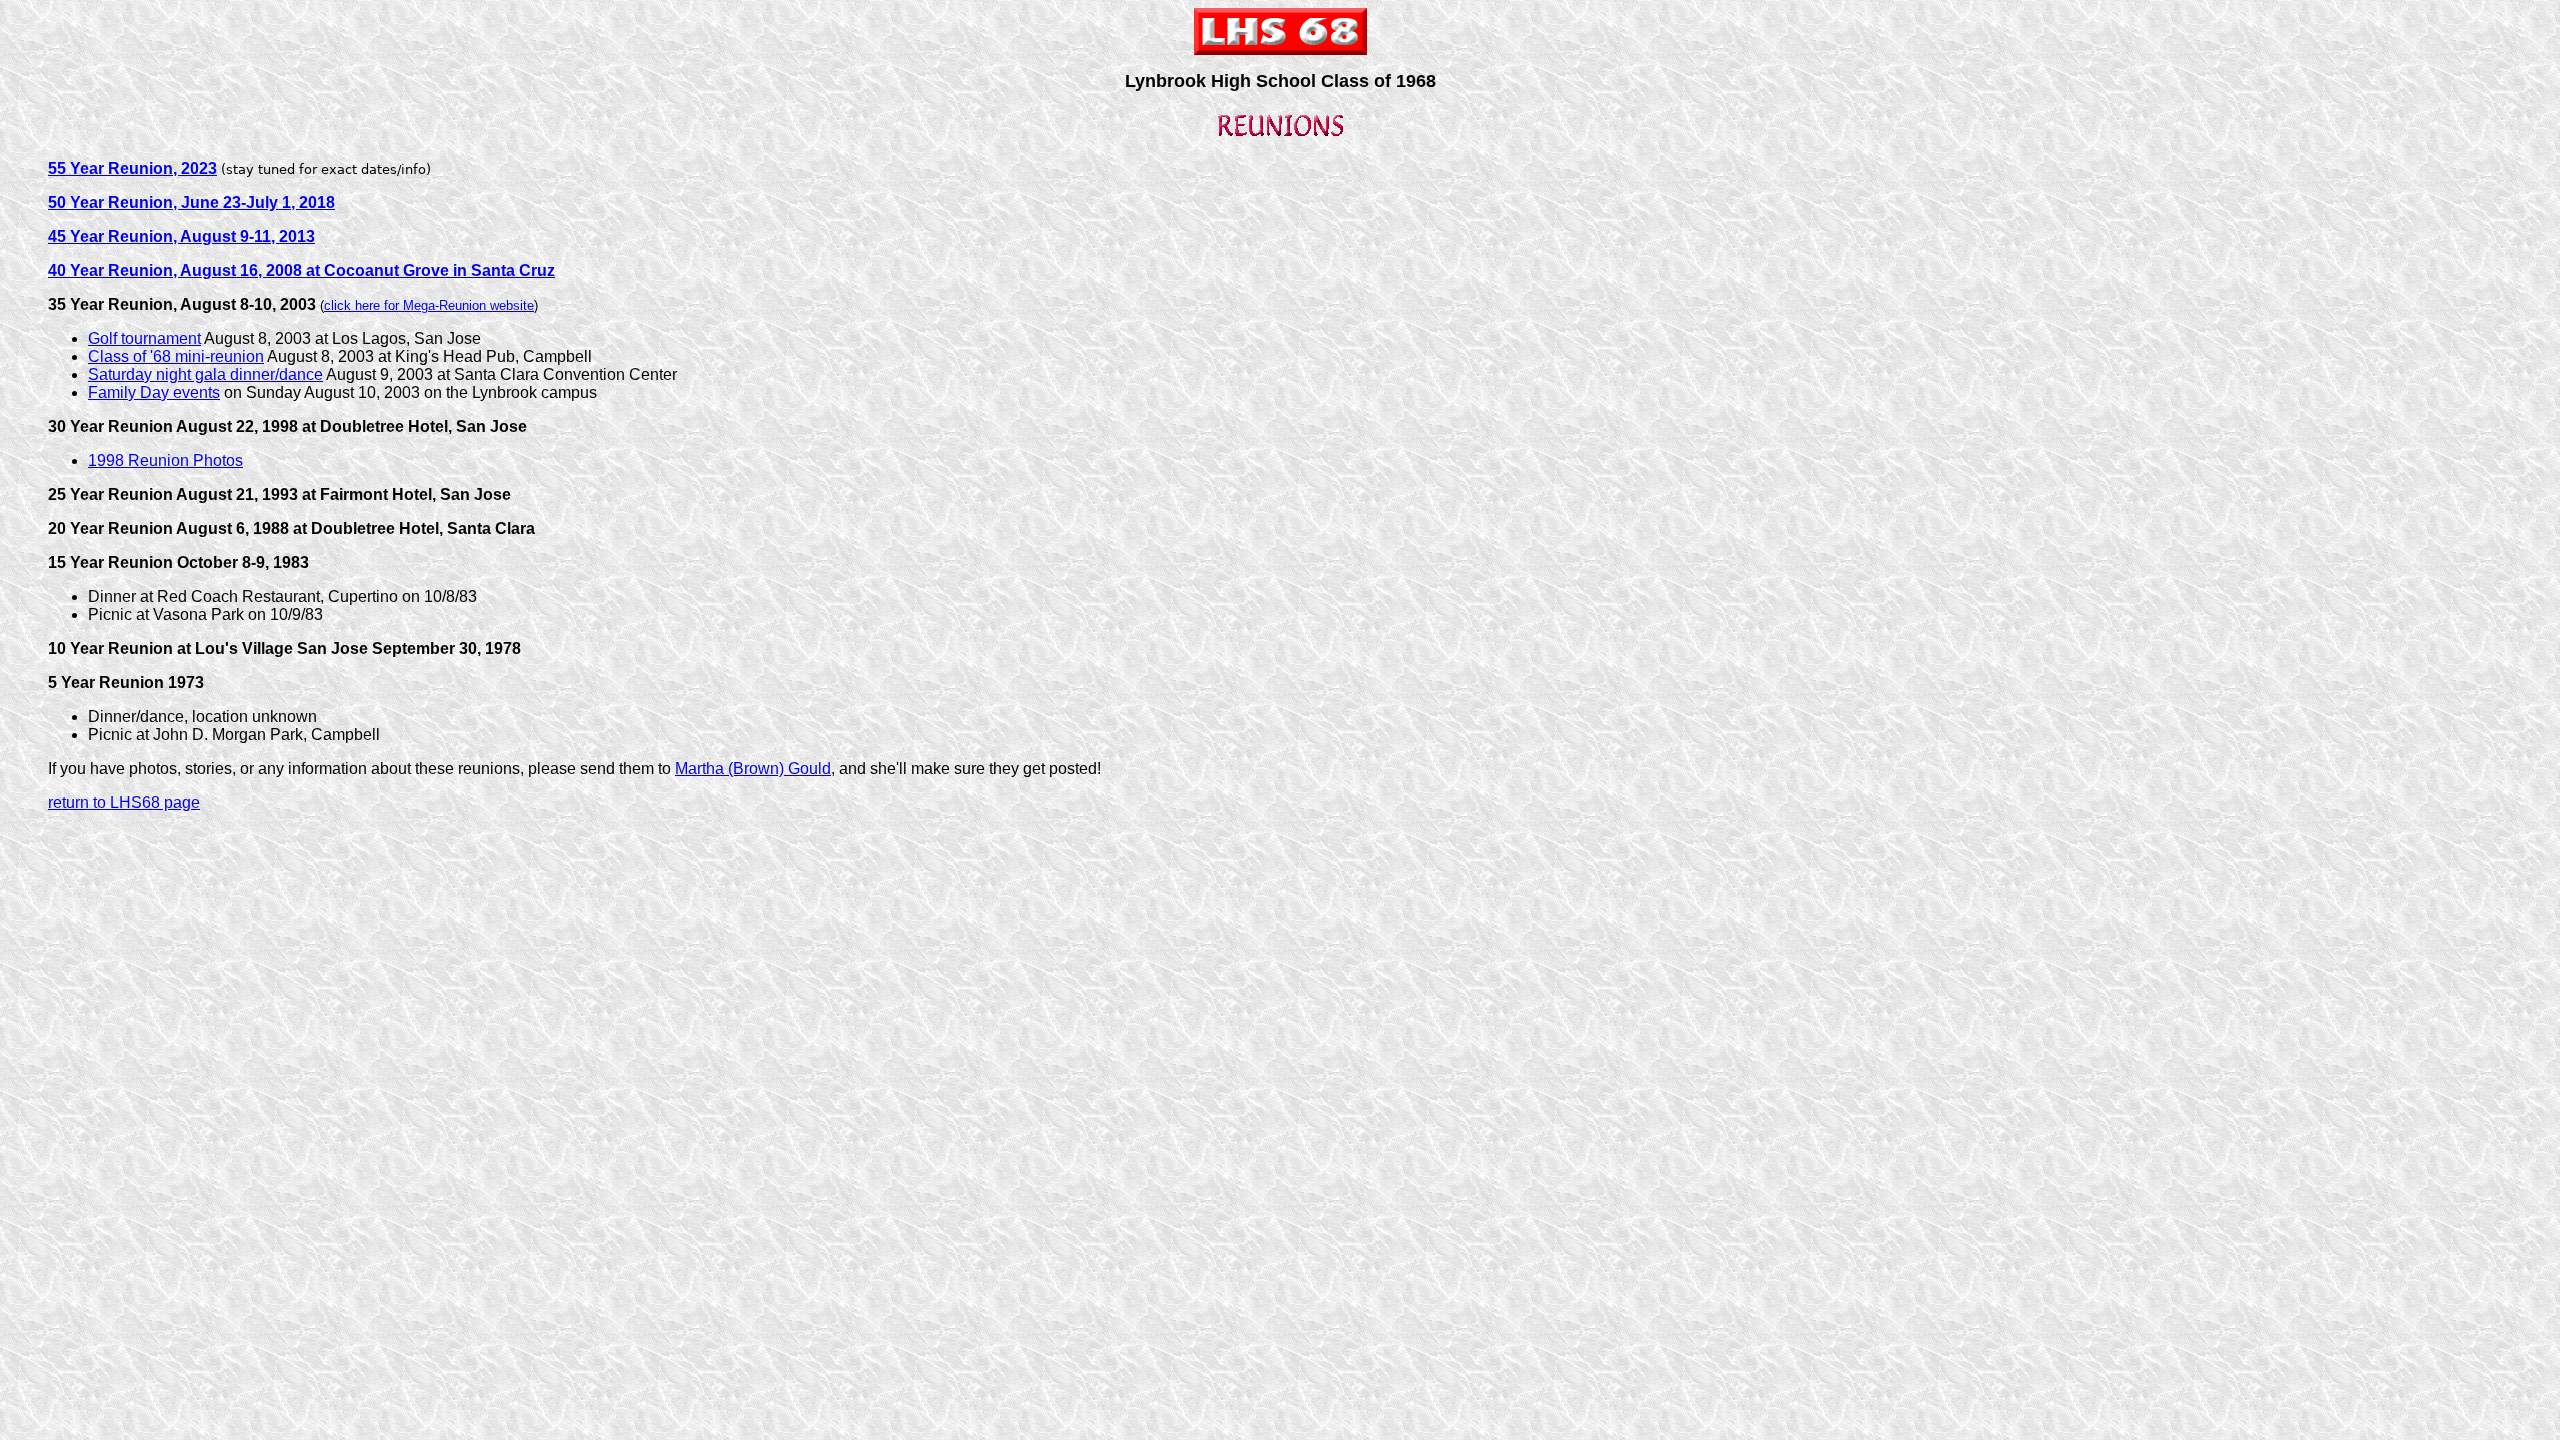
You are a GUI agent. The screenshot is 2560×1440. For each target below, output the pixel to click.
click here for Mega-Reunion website (429, 305)
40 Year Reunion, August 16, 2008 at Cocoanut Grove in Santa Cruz (301, 270)
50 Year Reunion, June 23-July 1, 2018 (191, 202)
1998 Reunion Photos (165, 460)
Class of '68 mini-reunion (176, 356)
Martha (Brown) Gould (753, 768)
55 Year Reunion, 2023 (132, 168)
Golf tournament (144, 338)
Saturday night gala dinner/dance (205, 374)
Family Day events (154, 392)
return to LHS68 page (124, 802)
